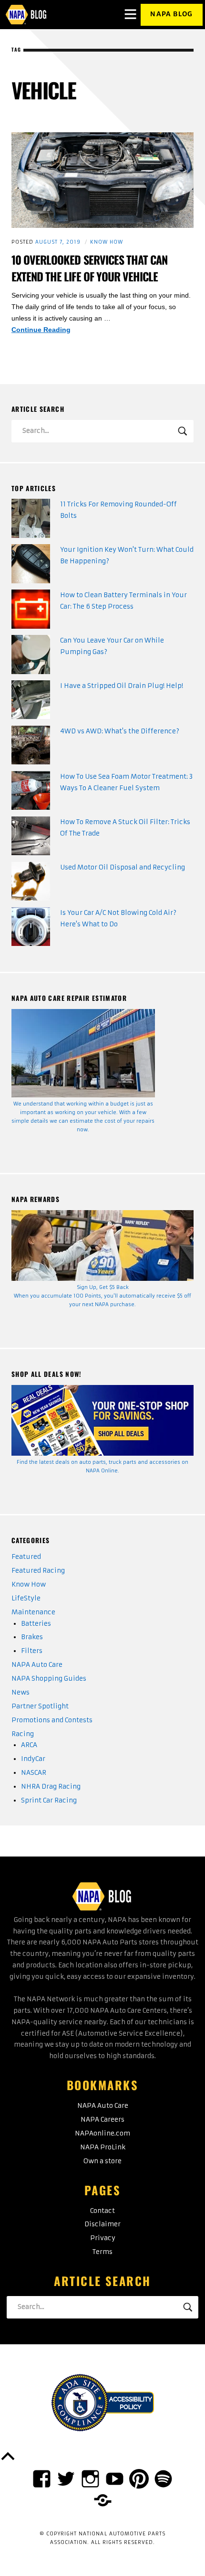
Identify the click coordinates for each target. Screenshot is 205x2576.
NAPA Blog (171, 14)
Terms (102, 2252)
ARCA (29, 1745)
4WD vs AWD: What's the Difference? (120, 731)
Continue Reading (60, 331)
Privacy (103, 2238)
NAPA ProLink (103, 2147)
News (20, 1692)
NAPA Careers (102, 2120)
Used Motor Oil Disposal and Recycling (123, 867)
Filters (32, 1651)
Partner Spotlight (40, 1706)
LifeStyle (26, 1598)
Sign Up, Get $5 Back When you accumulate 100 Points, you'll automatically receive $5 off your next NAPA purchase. (102, 1296)
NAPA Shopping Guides (49, 1679)
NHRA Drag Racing (51, 1787)
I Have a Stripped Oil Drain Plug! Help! (122, 686)
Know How (107, 242)
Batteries (36, 1624)
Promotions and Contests (52, 1720)
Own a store (102, 2161)
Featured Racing (38, 1571)
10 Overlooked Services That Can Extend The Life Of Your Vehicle (90, 268)
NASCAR (34, 1773)
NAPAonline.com (102, 2133)
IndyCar (33, 1759)
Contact (102, 2211)
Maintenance (33, 1612)
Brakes (32, 1637)
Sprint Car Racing (49, 1800)
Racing (23, 1734)
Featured (26, 1557)
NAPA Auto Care (37, 1665)
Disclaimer (102, 2224)
